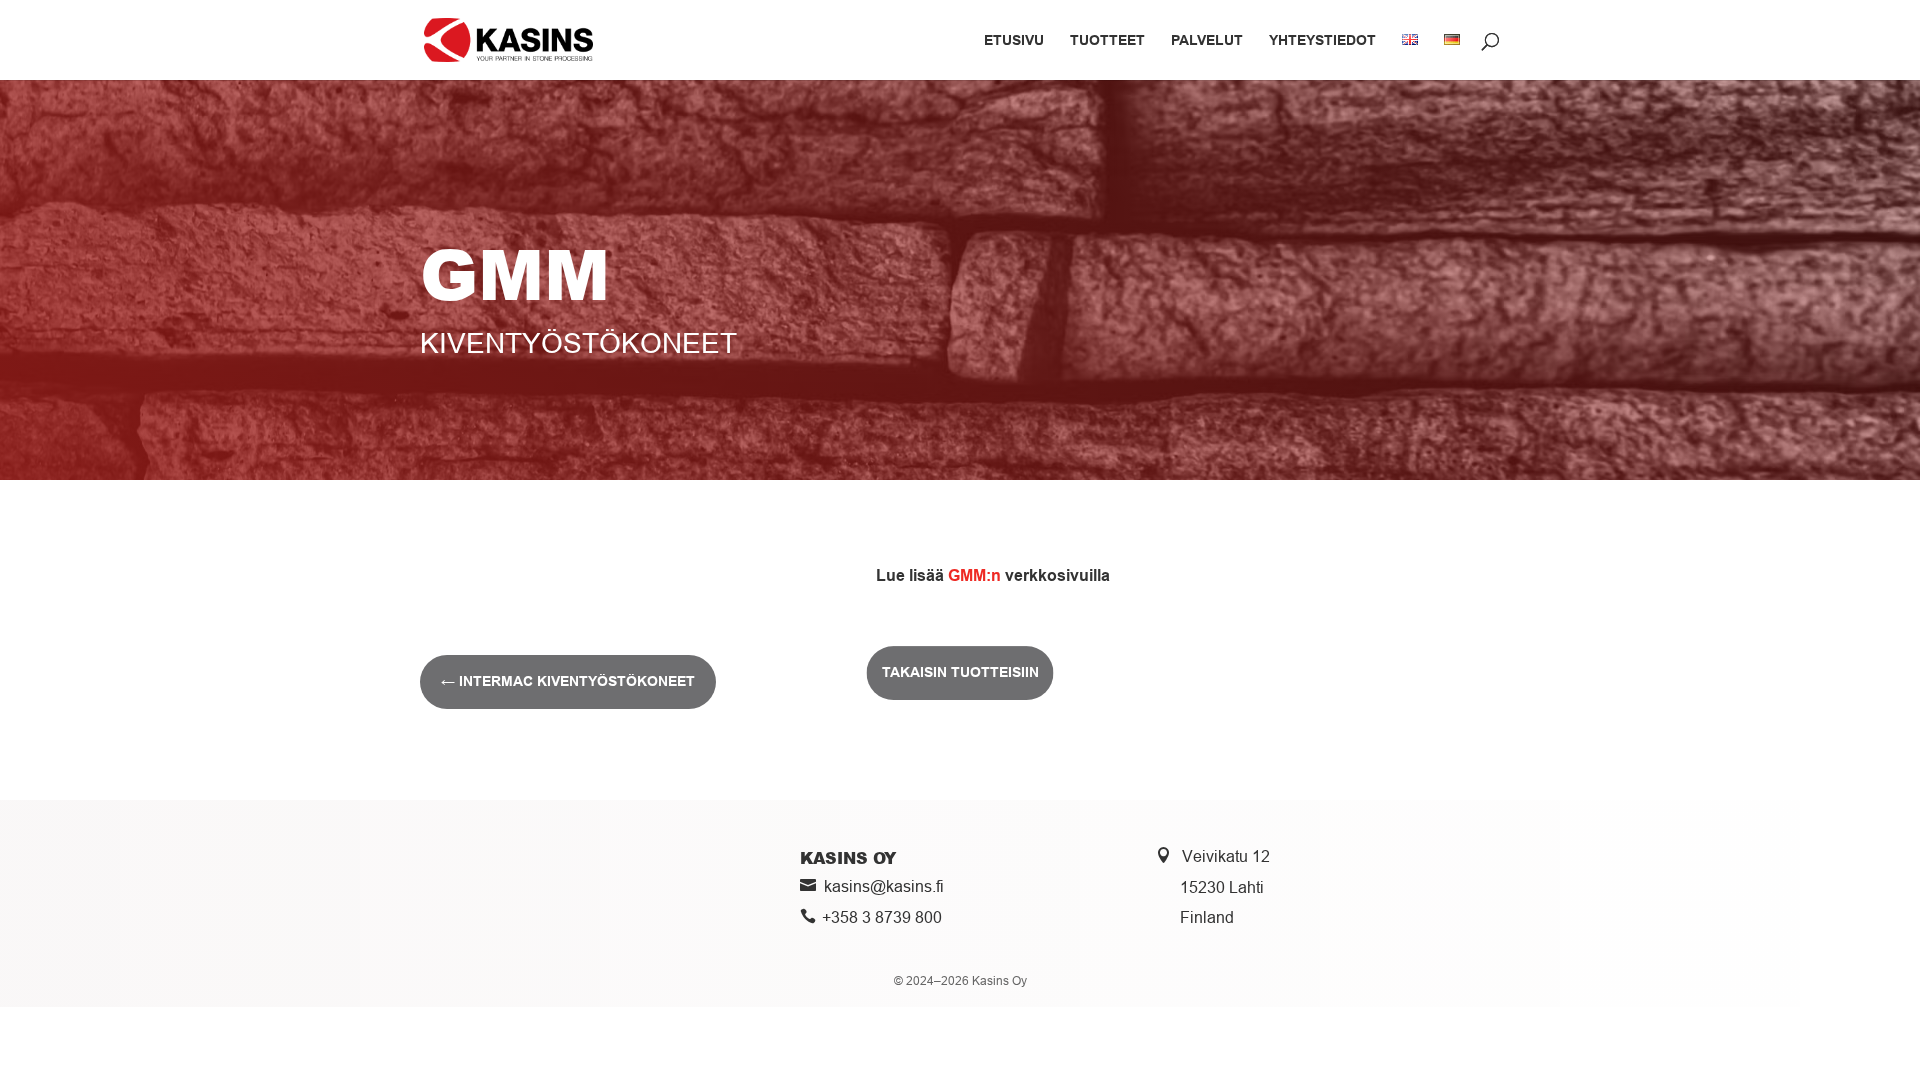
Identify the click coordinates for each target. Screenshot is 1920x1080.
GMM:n (974, 575)
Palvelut (1207, 40)
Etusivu (1014, 40)
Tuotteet (1107, 40)
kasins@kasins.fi (884, 886)
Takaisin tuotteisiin (960, 672)
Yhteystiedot (1322, 40)
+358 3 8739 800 (882, 917)
